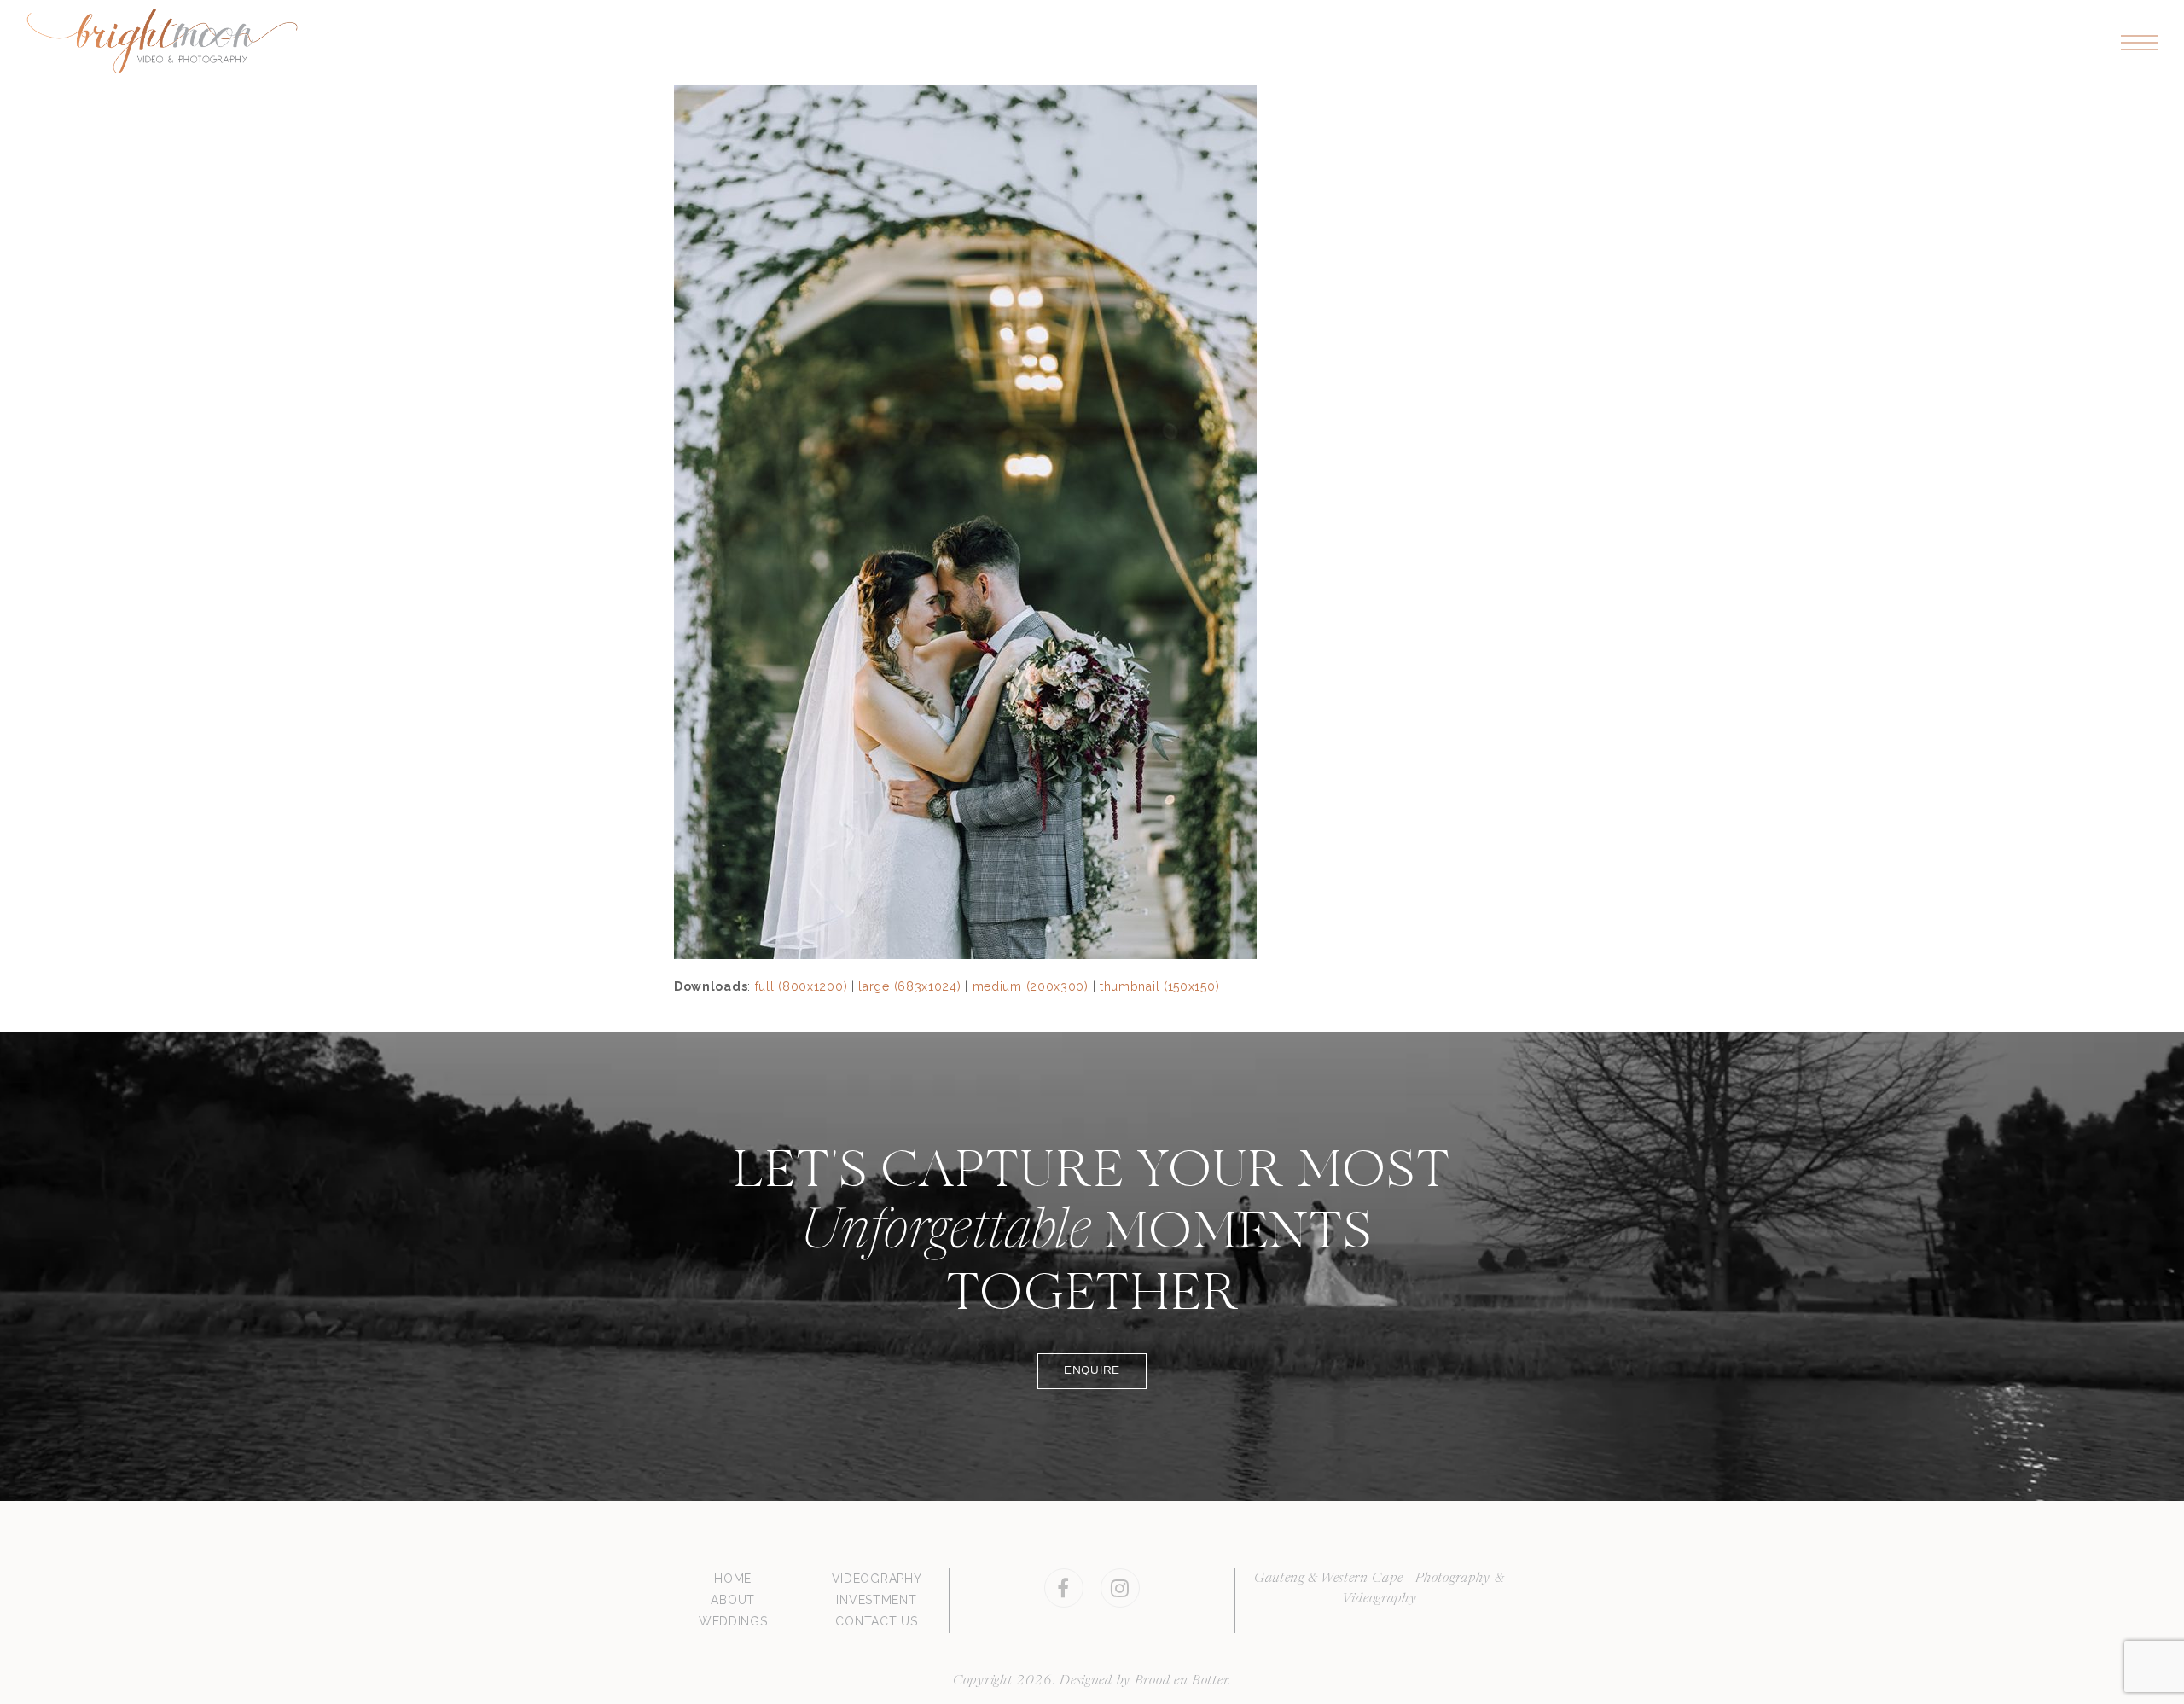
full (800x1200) (802, 986)
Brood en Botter (1182, 1681)
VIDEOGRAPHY (877, 1579)
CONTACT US (876, 1621)
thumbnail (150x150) (1159, 986)
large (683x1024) (909, 986)
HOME (733, 1579)
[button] (2140, 43)
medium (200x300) (1031, 986)
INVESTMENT (876, 1600)
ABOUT (733, 1600)
